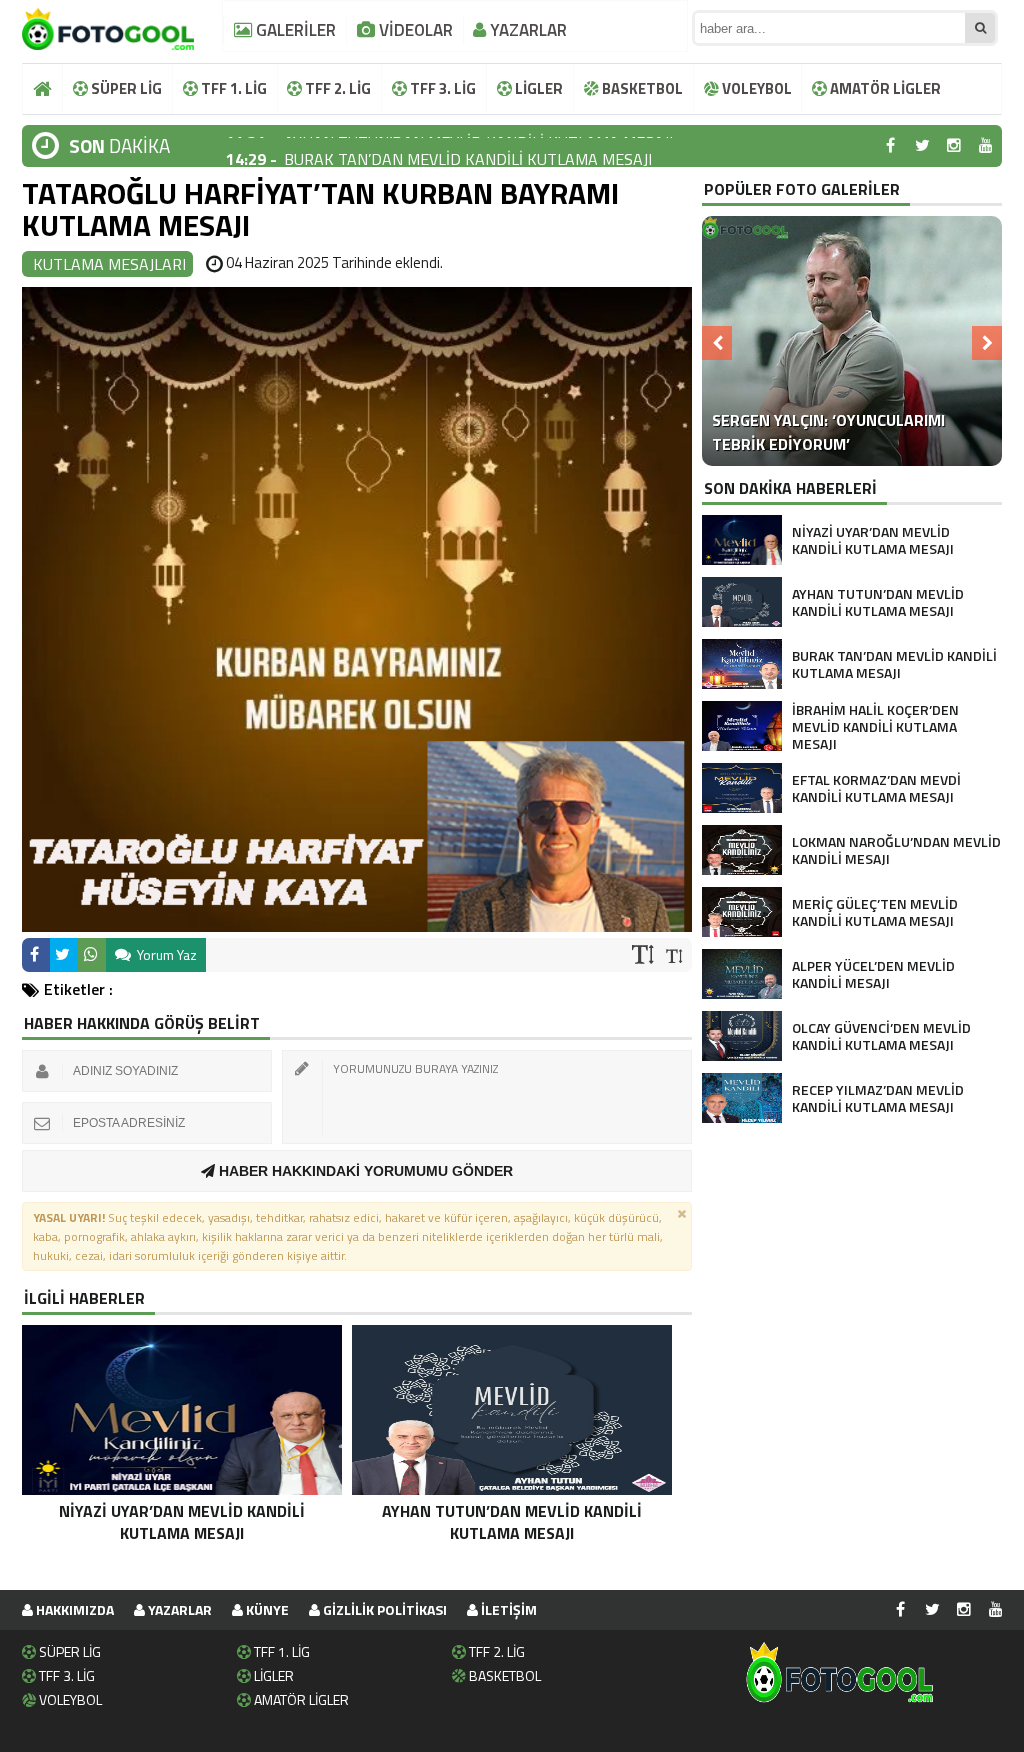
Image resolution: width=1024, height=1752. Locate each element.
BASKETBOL (641, 88)
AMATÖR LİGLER (884, 88)
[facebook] (890, 146)
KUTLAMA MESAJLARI (109, 264)
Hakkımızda (73, 1609)
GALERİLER (294, 30)
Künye (266, 1609)
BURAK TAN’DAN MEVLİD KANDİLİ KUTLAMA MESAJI (468, 146)
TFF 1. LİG (232, 88)
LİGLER (537, 88)
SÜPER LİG (125, 88)
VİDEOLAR (414, 30)
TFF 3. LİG (441, 88)
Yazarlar (178, 1609)
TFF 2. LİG (336, 88)
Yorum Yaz (165, 954)
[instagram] (954, 146)
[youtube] (986, 146)
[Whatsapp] (92, 955)
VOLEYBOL (755, 88)
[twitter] (922, 146)
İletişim (507, 1609)
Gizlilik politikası (383, 1609)
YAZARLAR (526, 30)
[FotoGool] (108, 25)
